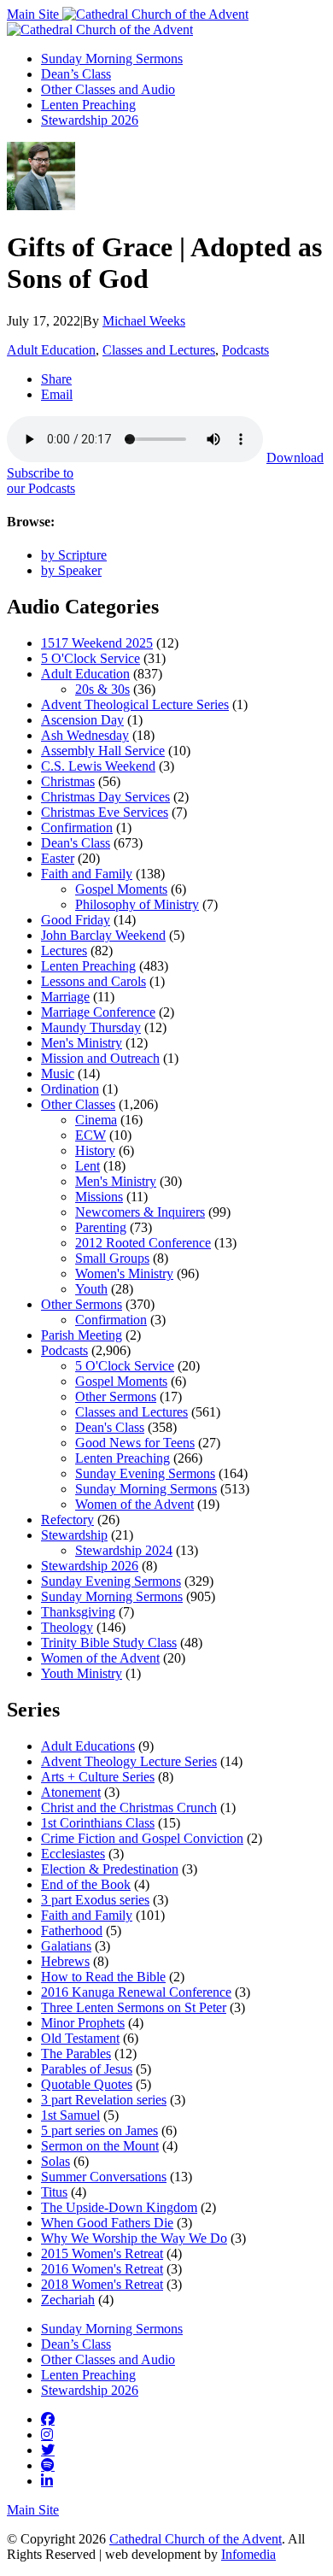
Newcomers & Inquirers (140, 1212)
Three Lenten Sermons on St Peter (134, 2007)
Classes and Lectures (159, 350)
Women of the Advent (134, 1504)
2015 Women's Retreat (102, 2253)
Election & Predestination (110, 1869)
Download (295, 458)
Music (58, 1074)
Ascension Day (82, 720)
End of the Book (86, 1884)
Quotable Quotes (87, 2084)
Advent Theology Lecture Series (129, 1761)
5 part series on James (99, 2130)
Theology (67, 1627)
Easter (58, 858)
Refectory (67, 1520)
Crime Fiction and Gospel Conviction (142, 1838)
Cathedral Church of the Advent (196, 2539)
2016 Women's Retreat (102, 2269)
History (95, 1150)
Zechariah (68, 2300)
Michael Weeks (144, 321)
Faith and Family (87, 874)
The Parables (76, 2054)
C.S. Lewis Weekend (98, 766)
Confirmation (77, 827)
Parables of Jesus (87, 2069)
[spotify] (48, 2465)
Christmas (68, 781)
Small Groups (112, 1258)
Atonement (71, 1792)
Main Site (35, 14)
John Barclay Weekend (103, 935)
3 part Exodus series (95, 1900)
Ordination (70, 1089)
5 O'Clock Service (91, 658)
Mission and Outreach (100, 1058)
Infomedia (248, 2554)
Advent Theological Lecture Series (135, 704)
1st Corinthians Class (98, 1823)
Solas (55, 2161)
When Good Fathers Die (107, 2223)
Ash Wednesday (85, 735)
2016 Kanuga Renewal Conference (136, 1992)
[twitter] (48, 2450)
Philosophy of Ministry (137, 904)
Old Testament (80, 2038)
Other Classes (78, 1104)
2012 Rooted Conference (143, 1243)
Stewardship (74, 1535)
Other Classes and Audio (108, 89)
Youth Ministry (82, 1673)
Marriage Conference (98, 1012)
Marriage (65, 997)
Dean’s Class (76, 74)
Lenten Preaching (88, 105)
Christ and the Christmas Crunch (129, 1807)
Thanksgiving (78, 1612)
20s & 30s (102, 689)
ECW (91, 1135)
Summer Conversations (104, 2177)
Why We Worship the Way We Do (134, 2238)
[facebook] (48, 2419)
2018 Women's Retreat (102, 2284)
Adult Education (51, 350)
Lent (88, 1166)
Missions (99, 1197)
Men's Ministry (82, 1043)
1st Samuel (70, 2115)
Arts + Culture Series (98, 1777)
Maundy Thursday (91, 1027)
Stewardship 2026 (90, 120)
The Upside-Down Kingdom (119, 2207)
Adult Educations (88, 1746)
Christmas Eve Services (105, 812)
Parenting (101, 1227)
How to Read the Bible (103, 1977)
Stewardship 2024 (124, 1550)
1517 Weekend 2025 (97, 643)
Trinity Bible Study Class (109, 1643)
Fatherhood (72, 1931)
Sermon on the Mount (100, 2146)
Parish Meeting (82, 1335)
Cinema (96, 1120)
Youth (91, 1289)
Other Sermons (82, 1304)
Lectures (64, 951)
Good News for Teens (135, 1443)
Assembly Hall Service (103, 751)
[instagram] (47, 2434)
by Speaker (71, 570)
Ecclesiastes (73, 1854)
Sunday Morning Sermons (112, 59)
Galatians (66, 1946)
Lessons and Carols (93, 981)
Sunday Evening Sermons (145, 1473)
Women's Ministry (124, 1273)
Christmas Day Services (105, 797)
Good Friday (76, 920)
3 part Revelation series (104, 2100)
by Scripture (74, 555)
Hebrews (65, 1961)
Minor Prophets (83, 2023)
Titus (54, 2192)
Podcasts (245, 350)
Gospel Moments (121, 889)
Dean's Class (76, 843)
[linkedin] (47, 2480)
